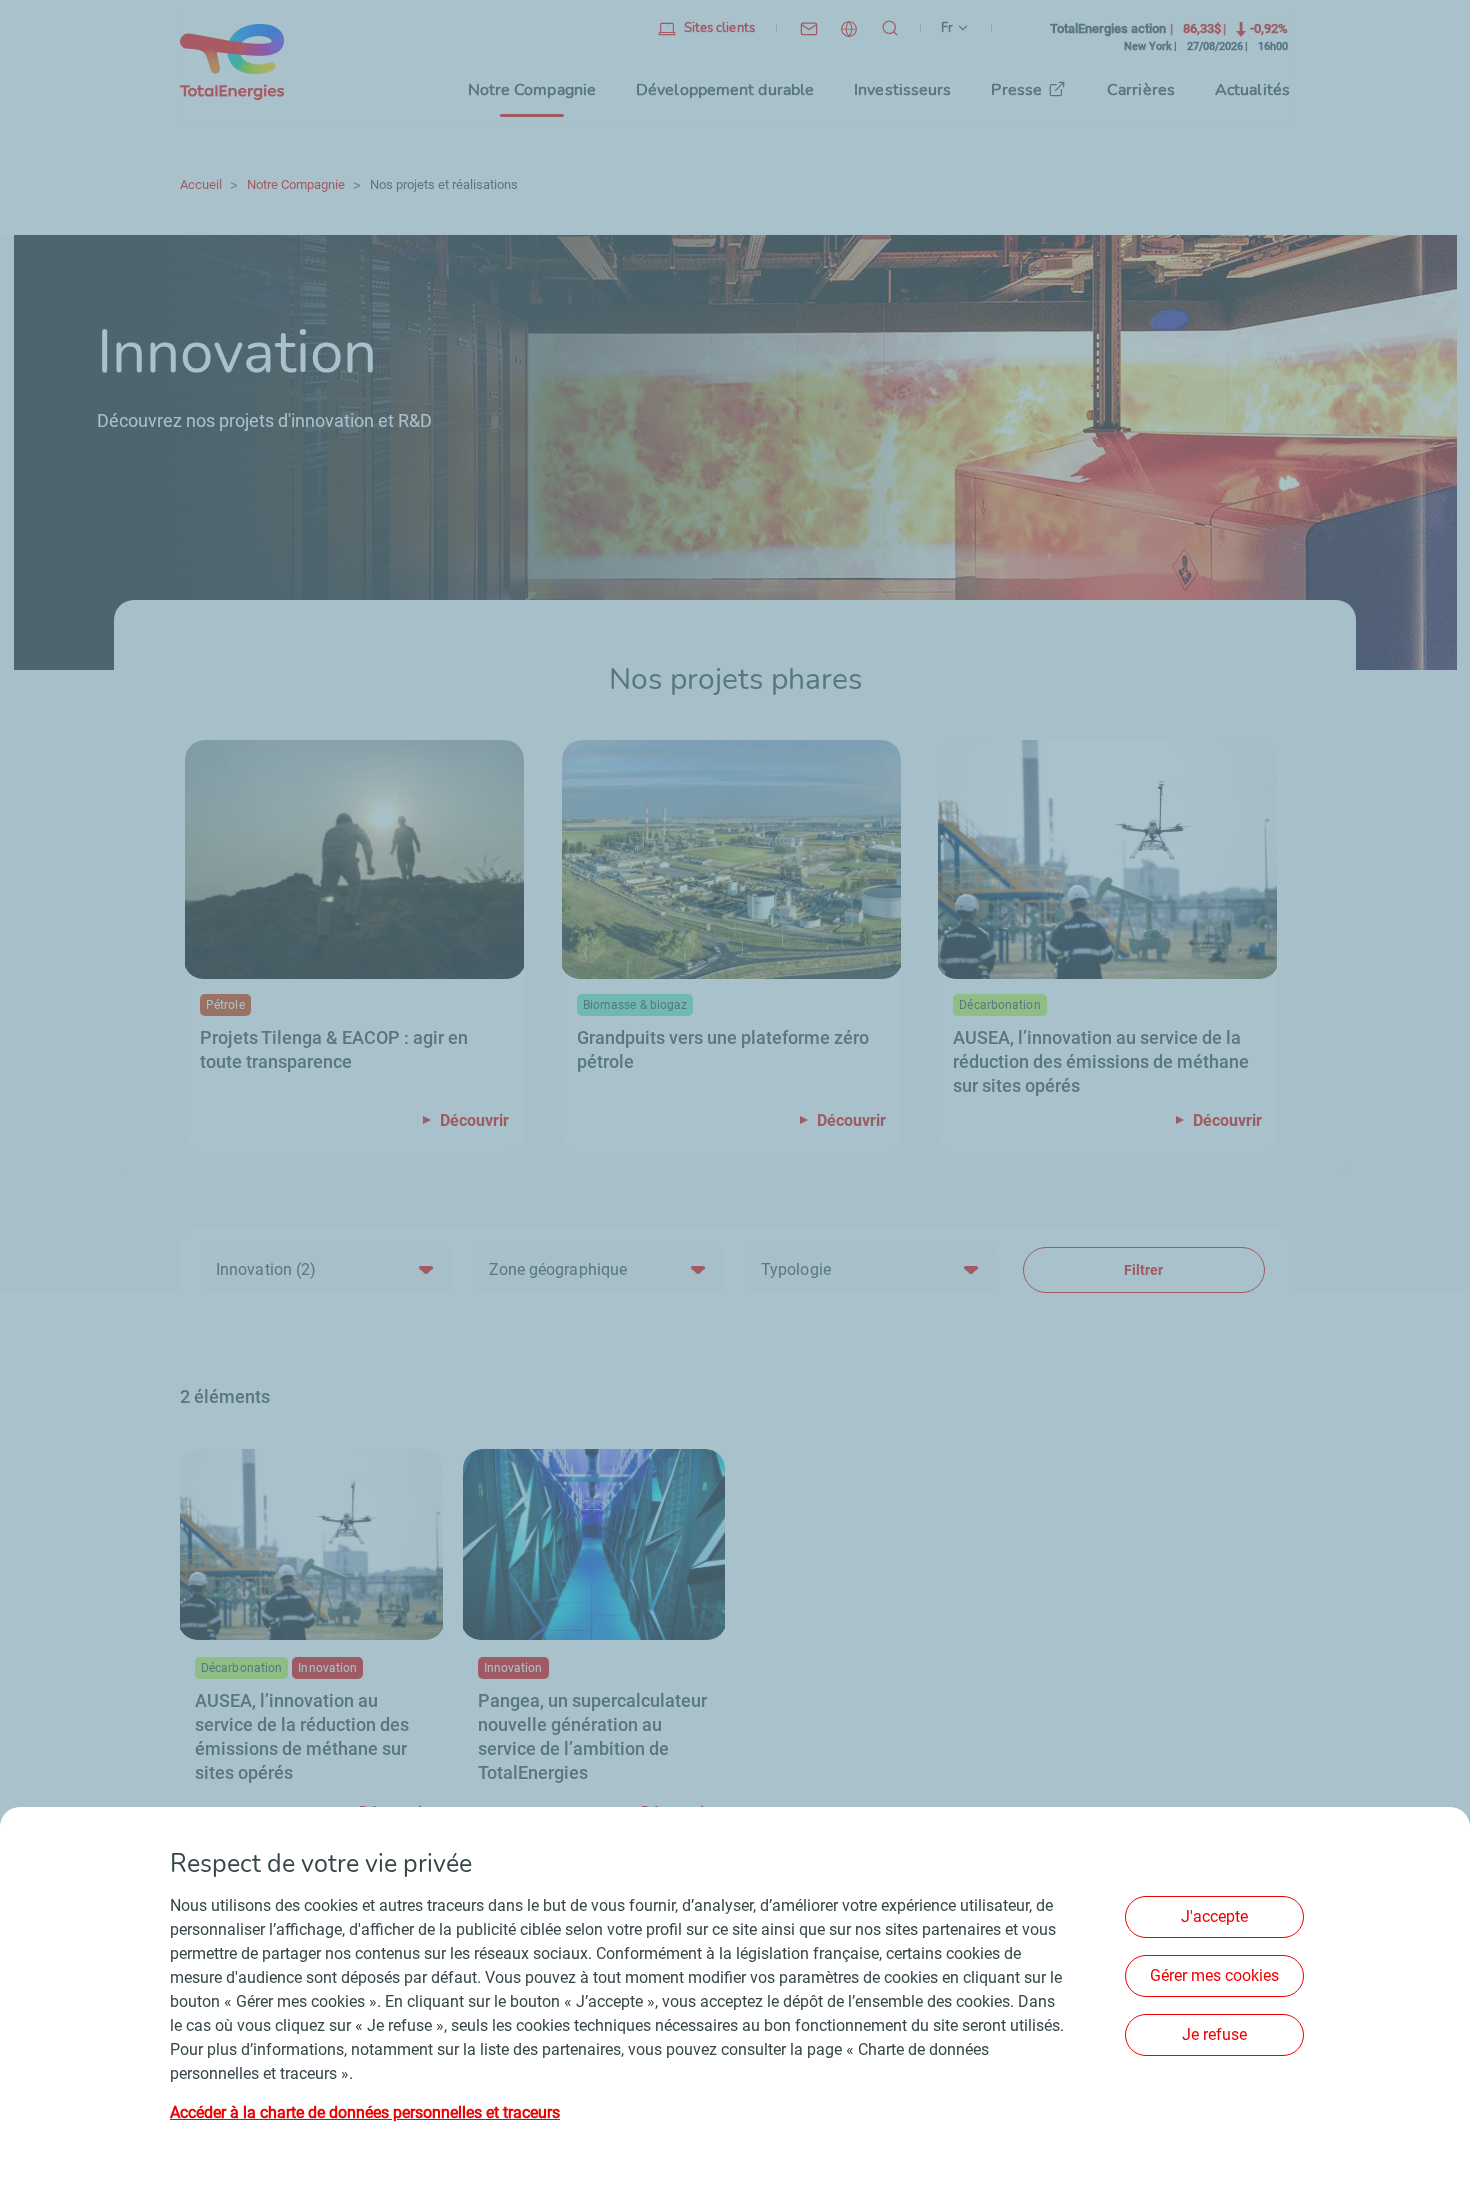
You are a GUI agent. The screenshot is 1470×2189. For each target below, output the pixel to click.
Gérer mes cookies (1214, 1975)
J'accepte (1214, 1916)
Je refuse (1214, 2034)
